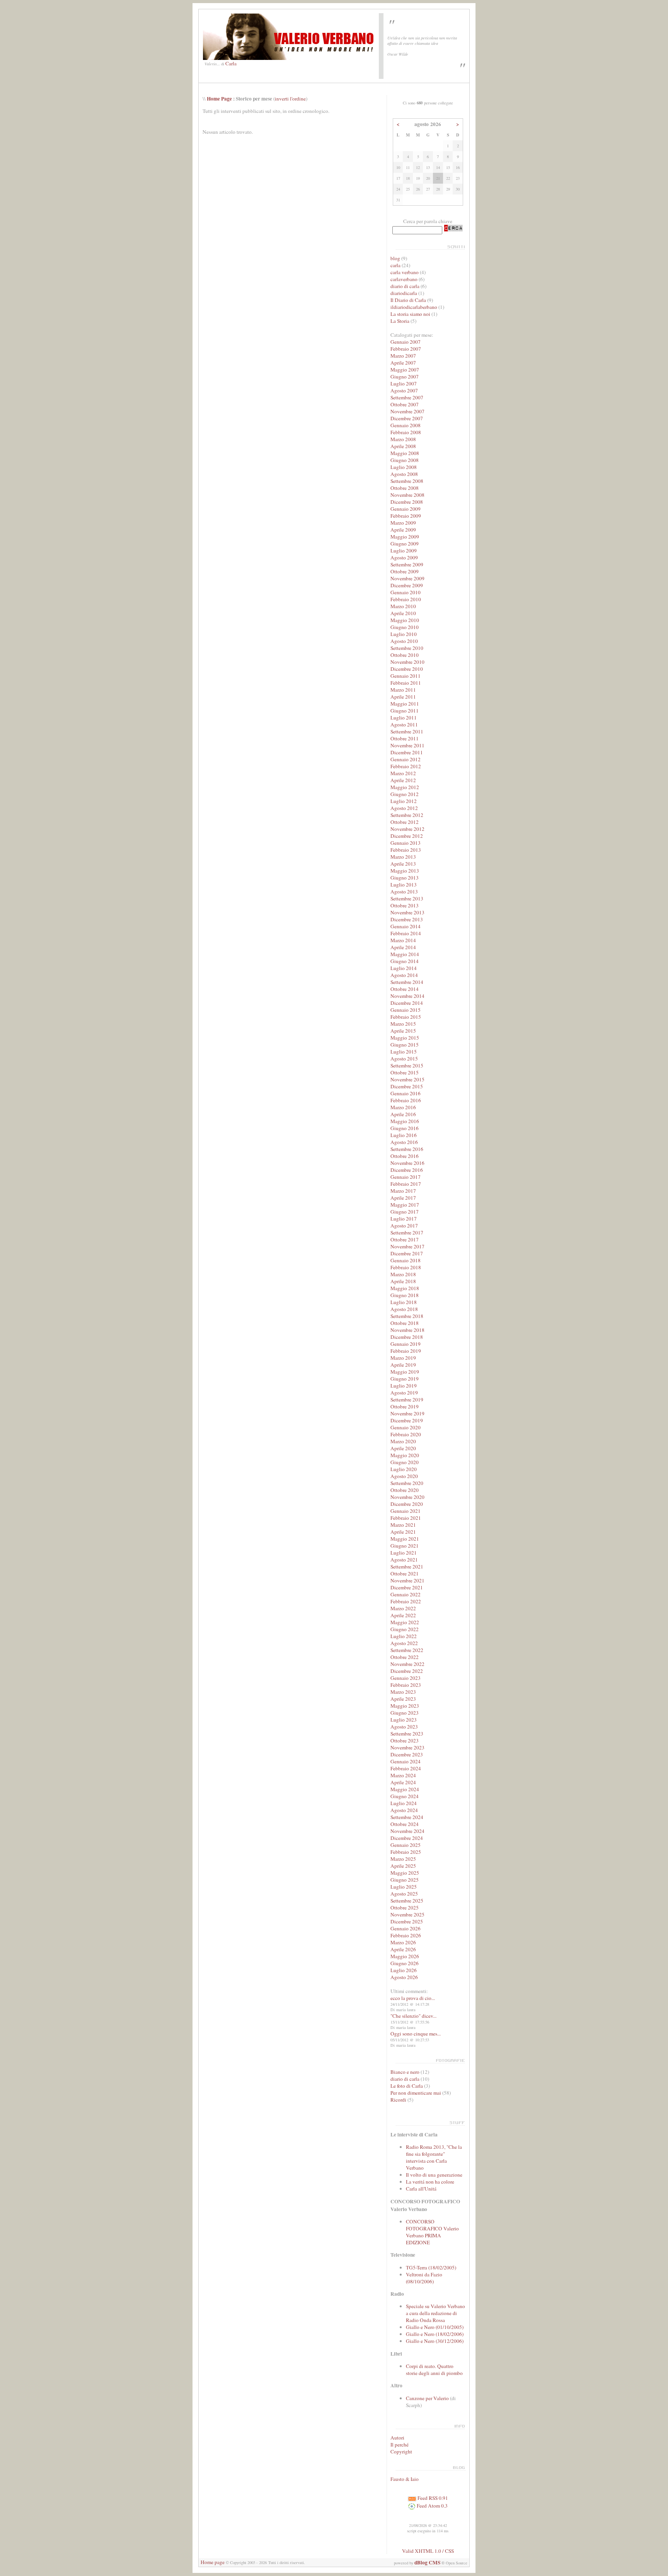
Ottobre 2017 (405, 1239)
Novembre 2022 (407, 1664)
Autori (397, 2438)
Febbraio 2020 (406, 1434)
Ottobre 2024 (405, 1824)
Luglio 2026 (404, 1970)
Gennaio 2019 (406, 1344)
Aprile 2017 (403, 1198)
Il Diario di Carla (408, 300)
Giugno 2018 (405, 1295)
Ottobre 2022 (405, 1657)
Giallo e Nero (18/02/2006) (435, 2334)
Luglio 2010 (404, 634)
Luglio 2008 (404, 467)
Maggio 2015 (405, 1038)
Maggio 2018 (405, 1288)
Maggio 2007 (405, 370)
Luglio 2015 (404, 1052)
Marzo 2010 (403, 606)
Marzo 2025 (403, 1859)
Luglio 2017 (404, 1219)
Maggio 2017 (405, 1205)
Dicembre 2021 (407, 1587)
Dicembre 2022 (407, 1671)
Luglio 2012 (404, 801)
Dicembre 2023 (407, 1754)
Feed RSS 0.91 (432, 2498)
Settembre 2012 (407, 815)
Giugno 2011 (405, 711)
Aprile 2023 (403, 1699)
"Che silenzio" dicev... (413, 2016)
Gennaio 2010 (406, 592)
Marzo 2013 (403, 857)
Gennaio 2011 (406, 676)
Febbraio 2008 (406, 432)
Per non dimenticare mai (416, 2093)
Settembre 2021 (407, 1567)
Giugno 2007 (405, 377)
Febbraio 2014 (406, 933)
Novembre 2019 (407, 1413)
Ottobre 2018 (405, 1323)
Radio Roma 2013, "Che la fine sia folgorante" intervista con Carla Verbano (434, 2157)
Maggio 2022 (405, 1622)
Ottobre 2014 (405, 989)
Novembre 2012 (407, 829)
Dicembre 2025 (407, 1921)
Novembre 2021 (407, 1580)
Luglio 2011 (404, 718)
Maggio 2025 (405, 1873)
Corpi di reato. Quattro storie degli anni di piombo (434, 2370)
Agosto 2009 (404, 557)
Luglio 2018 (404, 1302)
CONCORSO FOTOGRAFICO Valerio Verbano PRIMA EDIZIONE (432, 2232)
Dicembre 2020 (407, 1504)
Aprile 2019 (403, 1365)
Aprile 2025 (403, 1866)
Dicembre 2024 (407, 1838)
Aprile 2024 (403, 1782)
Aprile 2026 (403, 1949)
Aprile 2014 (403, 947)
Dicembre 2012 (407, 836)
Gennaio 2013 (406, 843)
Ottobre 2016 (405, 1156)
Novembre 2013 (407, 912)
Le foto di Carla (407, 2086)
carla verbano (405, 272)
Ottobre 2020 (405, 1490)
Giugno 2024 (405, 1796)
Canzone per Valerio (427, 2398)
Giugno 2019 (405, 1379)
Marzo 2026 (403, 1942)
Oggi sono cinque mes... (416, 2034)
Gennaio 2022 (406, 1594)
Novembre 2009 (407, 578)
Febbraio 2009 (406, 516)
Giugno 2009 (405, 544)
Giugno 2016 (405, 1128)
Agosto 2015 (404, 1059)
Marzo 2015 (403, 1024)
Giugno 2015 (405, 1045)
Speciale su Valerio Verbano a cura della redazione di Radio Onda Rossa (435, 2313)
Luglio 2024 (404, 1803)
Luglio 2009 (404, 551)
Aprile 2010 (403, 613)
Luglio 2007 (404, 384)
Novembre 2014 (407, 996)
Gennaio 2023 (406, 1678)
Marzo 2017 (403, 1191)
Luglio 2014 (404, 968)
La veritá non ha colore (430, 2182)
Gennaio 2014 (406, 926)
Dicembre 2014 (407, 1003)
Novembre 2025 (407, 1915)
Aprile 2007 (403, 363)
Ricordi (398, 2100)
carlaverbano (404, 279)
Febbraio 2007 (406, 349)
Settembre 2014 (407, 982)
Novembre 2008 (407, 495)
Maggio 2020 (405, 1455)
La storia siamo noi (410, 314)
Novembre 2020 (407, 1497)
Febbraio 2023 (406, 1685)
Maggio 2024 (405, 1789)
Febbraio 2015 (406, 1017)
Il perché (400, 2445)
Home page (213, 2562)
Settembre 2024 (407, 1817)
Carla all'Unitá (421, 2189)
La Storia (400, 321)
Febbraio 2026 (406, 1935)
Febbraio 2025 (406, 1852)
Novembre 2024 (407, 1831)
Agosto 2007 (404, 390)
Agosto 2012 (404, 808)
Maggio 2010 (405, 620)
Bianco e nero (405, 2072)
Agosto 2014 (404, 975)
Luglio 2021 (404, 1553)
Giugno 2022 (405, 1629)
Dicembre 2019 (407, 1420)
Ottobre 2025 (405, 1908)
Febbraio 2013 (406, 850)
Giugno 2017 (405, 1212)
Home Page (219, 99)
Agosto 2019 (404, 1393)
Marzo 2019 (403, 1358)
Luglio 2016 (404, 1135)
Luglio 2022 (404, 1636)
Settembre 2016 (407, 1149)
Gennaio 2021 (406, 1511)
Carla (231, 63)
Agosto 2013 (404, 892)
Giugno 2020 (405, 1462)
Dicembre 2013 (407, 919)
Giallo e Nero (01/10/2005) (435, 2327)
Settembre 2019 (407, 1400)
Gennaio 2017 (406, 1177)
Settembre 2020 (407, 1483)
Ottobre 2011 (405, 738)
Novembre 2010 (407, 662)
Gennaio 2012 (406, 759)
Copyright (401, 2452)
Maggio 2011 (405, 704)
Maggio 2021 (405, 1539)
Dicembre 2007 (407, 418)
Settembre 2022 (407, 1650)
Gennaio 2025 (406, 1845)
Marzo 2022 (403, 1608)
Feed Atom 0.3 (432, 2506)
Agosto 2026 (404, 1977)
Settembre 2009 (407, 564)
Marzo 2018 (403, 1274)
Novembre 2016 (407, 1163)
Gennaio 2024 (406, 1761)
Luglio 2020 (404, 1469)
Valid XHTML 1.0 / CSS (428, 2551)
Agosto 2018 (404, 1309)
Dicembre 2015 (407, 1086)
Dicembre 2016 (407, 1170)
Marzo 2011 (403, 690)
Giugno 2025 (405, 1880)
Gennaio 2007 (406, 342)
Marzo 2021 (403, 1525)
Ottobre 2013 (405, 905)
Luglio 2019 (404, 1386)
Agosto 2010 (404, 641)
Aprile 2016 (403, 1114)
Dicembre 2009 (407, 585)
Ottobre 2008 (405, 488)
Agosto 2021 (404, 1560)
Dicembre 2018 (407, 1337)
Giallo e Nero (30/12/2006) (435, 2341)
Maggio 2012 (405, 787)
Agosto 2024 (404, 1810)
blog (395, 258)
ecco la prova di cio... (413, 1998)
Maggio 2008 (405, 453)
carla (395, 265)
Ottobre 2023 (405, 1741)
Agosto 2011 (404, 725)
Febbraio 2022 (406, 1601)
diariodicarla (404, 293)
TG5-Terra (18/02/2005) (431, 2267)
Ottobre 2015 (405, 1072)
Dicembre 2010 (407, 669)
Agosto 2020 (404, 1476)
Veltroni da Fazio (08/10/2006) (424, 2278)
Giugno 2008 (405, 460)
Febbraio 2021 (406, 1518)
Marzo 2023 (403, 1692)
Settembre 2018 (407, 1316)
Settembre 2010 (407, 648)
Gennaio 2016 (406, 1093)
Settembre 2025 (407, 1901)
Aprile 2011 (403, 697)
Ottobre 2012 (405, 822)
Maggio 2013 (405, 871)
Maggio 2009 (405, 537)
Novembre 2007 (407, 411)
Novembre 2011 (407, 745)
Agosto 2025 (404, 1894)
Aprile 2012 (403, 780)
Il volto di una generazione (434, 2175)
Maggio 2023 (405, 1706)
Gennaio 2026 (406, 1928)
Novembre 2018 (407, 1330)
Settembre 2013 (407, 898)
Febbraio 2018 (406, 1267)
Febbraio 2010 (406, 599)
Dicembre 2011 (407, 752)
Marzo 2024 (403, 1775)
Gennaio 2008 (406, 425)
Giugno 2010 (405, 627)
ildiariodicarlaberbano (414, 307)
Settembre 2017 (407, 1233)
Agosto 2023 (404, 1727)
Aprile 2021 (403, 1532)
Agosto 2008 (404, 474)
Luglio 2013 (404, 885)
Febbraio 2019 (406, 1351)
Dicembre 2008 (407, 502)
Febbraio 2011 (406, 683)
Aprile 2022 (403, 1615)
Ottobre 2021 (405, 1574)
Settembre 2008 (407, 481)
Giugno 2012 (405, 794)
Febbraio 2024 (406, 1768)
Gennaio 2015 (406, 1010)
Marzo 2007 (403, 356)
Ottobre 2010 (405, 655)
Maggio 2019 (405, 1372)
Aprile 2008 (403, 446)
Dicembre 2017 (407, 1253)
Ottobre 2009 (405, 571)
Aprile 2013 (403, 864)
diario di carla (405, 286)
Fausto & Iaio (405, 2479)
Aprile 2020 (403, 1448)
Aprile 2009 (403, 530)
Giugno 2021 (405, 1546)
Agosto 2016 (404, 1142)
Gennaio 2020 (406, 1427)
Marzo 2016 (403, 1107)
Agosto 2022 (404, 1643)
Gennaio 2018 (406, 1260)
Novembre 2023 (407, 1747)
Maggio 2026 (405, 1956)
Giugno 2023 (405, 1713)
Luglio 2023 (404, 1720)
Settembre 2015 (407, 1066)
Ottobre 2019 (405, 1406)
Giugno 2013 (405, 878)
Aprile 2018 (403, 1281)
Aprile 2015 (403, 1031)
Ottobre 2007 (405, 404)
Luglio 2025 (404, 1887)
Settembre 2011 (407, 731)
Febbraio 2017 (406, 1184)
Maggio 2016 (405, 1121)
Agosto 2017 (404, 1226)
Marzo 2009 (403, 523)
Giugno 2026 (405, 1963)
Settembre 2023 (407, 1734)
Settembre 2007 (407, 397)
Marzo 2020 (403, 1441)
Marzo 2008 (403, 439)
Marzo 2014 (403, 940)
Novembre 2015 (407, 1079)
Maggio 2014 (405, 954)
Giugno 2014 (405, 961)
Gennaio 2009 (406, 509)
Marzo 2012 (403, 773)
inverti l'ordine (290, 99)
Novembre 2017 (407, 1246)
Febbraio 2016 (406, 1100)
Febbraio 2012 (406, 766)
